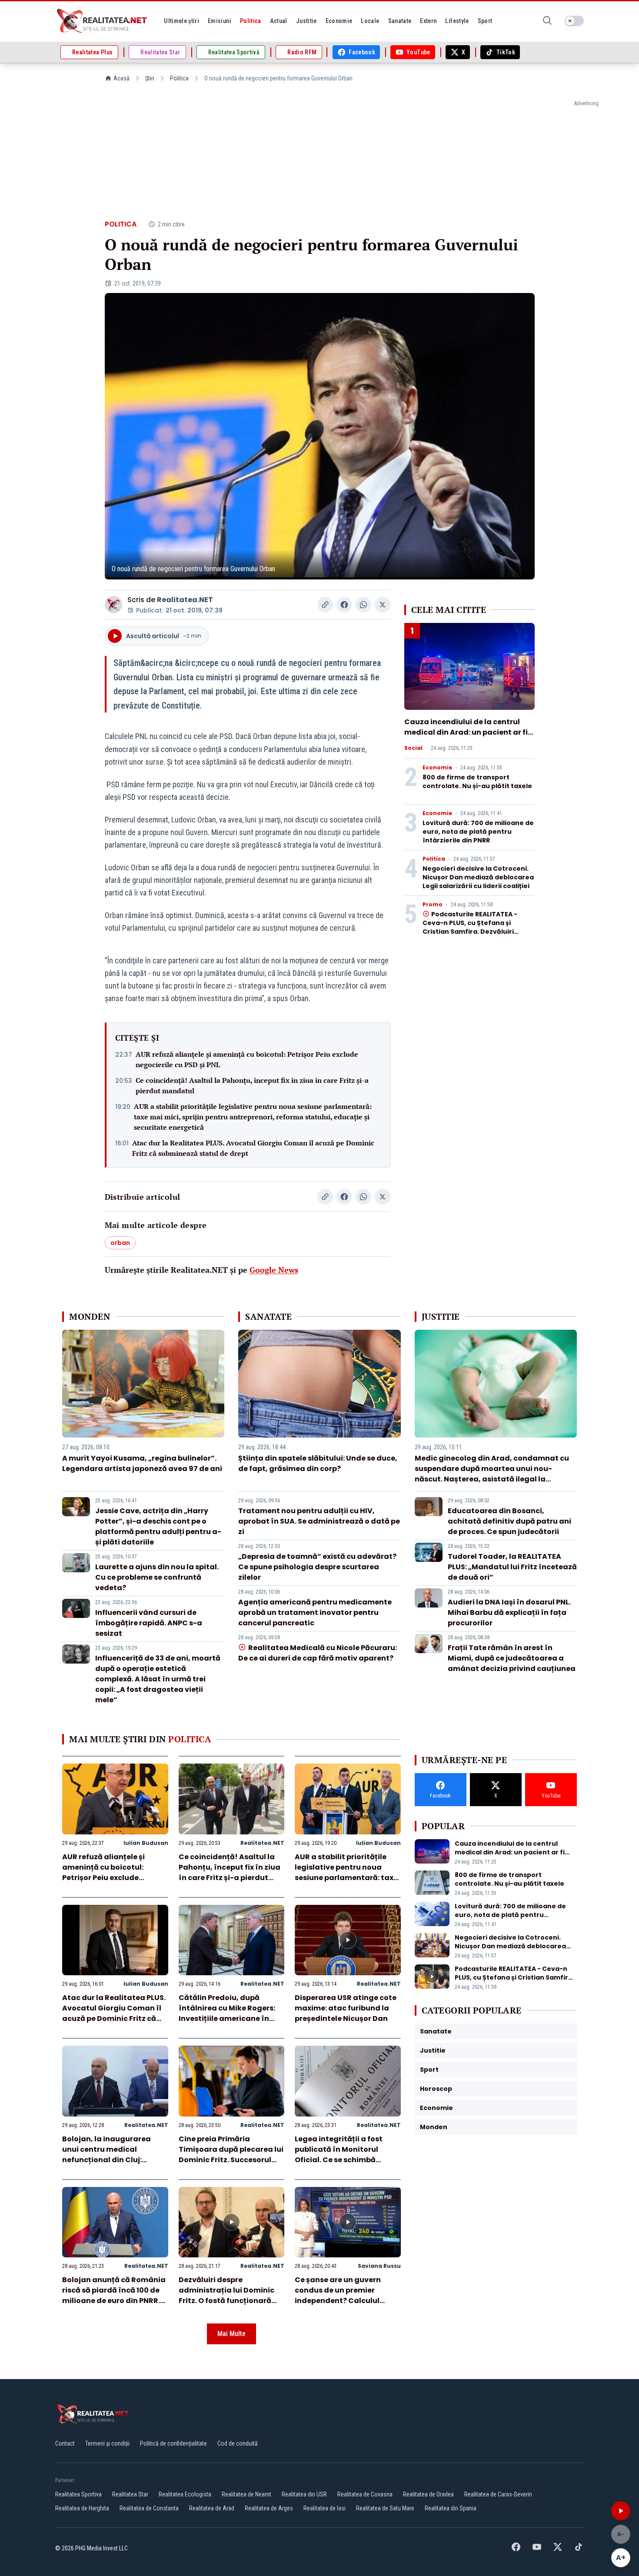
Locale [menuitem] (370, 21)
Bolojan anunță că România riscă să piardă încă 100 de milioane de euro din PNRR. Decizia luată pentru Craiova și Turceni (114, 2301)
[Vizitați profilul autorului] (113, 605)
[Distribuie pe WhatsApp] (363, 605)
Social (413, 748)
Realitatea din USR (304, 2494)
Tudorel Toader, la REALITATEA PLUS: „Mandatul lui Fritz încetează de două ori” (512, 1567)
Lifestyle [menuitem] (457, 21)
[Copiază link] (325, 605)
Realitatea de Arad (212, 2508)
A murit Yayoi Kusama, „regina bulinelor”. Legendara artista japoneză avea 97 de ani (142, 1463)
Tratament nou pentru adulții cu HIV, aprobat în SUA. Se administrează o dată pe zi (319, 1521)
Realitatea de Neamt (246, 2494)
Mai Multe (231, 2334)
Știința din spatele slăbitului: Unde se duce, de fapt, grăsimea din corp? (318, 1463)
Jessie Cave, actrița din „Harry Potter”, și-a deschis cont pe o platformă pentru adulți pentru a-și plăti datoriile (158, 1526)
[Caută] (547, 21)
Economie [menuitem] (339, 21)
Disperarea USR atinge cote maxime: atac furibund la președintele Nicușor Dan (346, 2008)
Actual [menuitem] (279, 21)
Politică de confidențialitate (173, 2443)
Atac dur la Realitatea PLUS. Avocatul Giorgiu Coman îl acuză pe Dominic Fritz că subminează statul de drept (253, 1148)
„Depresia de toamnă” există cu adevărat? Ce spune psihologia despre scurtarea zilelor (317, 1567)
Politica (179, 78)
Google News (274, 1270)
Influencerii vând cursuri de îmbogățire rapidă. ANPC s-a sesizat (149, 1623)
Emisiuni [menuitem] (220, 21)
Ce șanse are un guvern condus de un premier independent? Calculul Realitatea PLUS (338, 2295)
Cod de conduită (238, 2443)
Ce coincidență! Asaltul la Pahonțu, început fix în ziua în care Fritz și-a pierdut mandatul (252, 1085)
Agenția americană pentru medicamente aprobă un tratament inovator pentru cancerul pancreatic (315, 1612)
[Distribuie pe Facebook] (344, 605)
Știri (150, 78)
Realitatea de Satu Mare (385, 2508)
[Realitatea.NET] (103, 21)
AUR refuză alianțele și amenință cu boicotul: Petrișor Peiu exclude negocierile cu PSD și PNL (247, 1059)
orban (120, 1243)
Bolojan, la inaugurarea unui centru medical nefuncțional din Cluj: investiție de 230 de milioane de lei (115, 2160)
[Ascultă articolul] (621, 2511)
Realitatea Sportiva (78, 2494)
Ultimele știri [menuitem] (181, 21)
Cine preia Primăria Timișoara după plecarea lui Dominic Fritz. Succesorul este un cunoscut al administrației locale (231, 2160)
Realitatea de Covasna (365, 2494)
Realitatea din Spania (451, 2508)
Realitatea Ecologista (185, 2494)
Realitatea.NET (185, 600)
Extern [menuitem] (428, 21)
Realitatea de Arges (269, 2508)
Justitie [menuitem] (306, 21)
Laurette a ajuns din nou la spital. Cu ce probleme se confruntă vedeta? (157, 1577)
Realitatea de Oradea (428, 2494)
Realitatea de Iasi (324, 2508)
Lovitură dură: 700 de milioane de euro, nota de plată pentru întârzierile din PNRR (478, 832)
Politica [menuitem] (251, 21)
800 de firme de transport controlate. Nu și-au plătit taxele (477, 782)
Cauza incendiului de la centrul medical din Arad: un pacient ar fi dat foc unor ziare (466, 732)
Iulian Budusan (146, 1843)
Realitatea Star (130, 2494)
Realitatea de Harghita (82, 2508)
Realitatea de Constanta (149, 2508)
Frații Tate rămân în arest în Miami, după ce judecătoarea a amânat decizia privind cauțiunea (512, 1658)
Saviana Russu (379, 2266)
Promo (433, 905)
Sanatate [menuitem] (400, 21)
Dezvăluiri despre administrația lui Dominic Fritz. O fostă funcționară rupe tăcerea (226, 2295)
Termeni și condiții (107, 2443)
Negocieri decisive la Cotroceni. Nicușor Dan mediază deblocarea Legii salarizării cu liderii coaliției (478, 877)
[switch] (574, 21)
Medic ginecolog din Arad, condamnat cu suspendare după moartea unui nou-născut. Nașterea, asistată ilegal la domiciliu (492, 1474)
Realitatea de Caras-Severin (498, 2494)
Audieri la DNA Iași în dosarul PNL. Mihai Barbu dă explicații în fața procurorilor (509, 1612)
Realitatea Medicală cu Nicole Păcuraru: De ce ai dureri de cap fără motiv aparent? (317, 1653)
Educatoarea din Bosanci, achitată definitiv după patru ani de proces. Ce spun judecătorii (509, 1521)
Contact (65, 2443)
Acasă (121, 78)
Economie (437, 768)
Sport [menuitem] (485, 21)
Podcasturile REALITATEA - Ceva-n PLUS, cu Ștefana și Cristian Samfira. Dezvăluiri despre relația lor (470, 927)
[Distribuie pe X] (383, 605)
